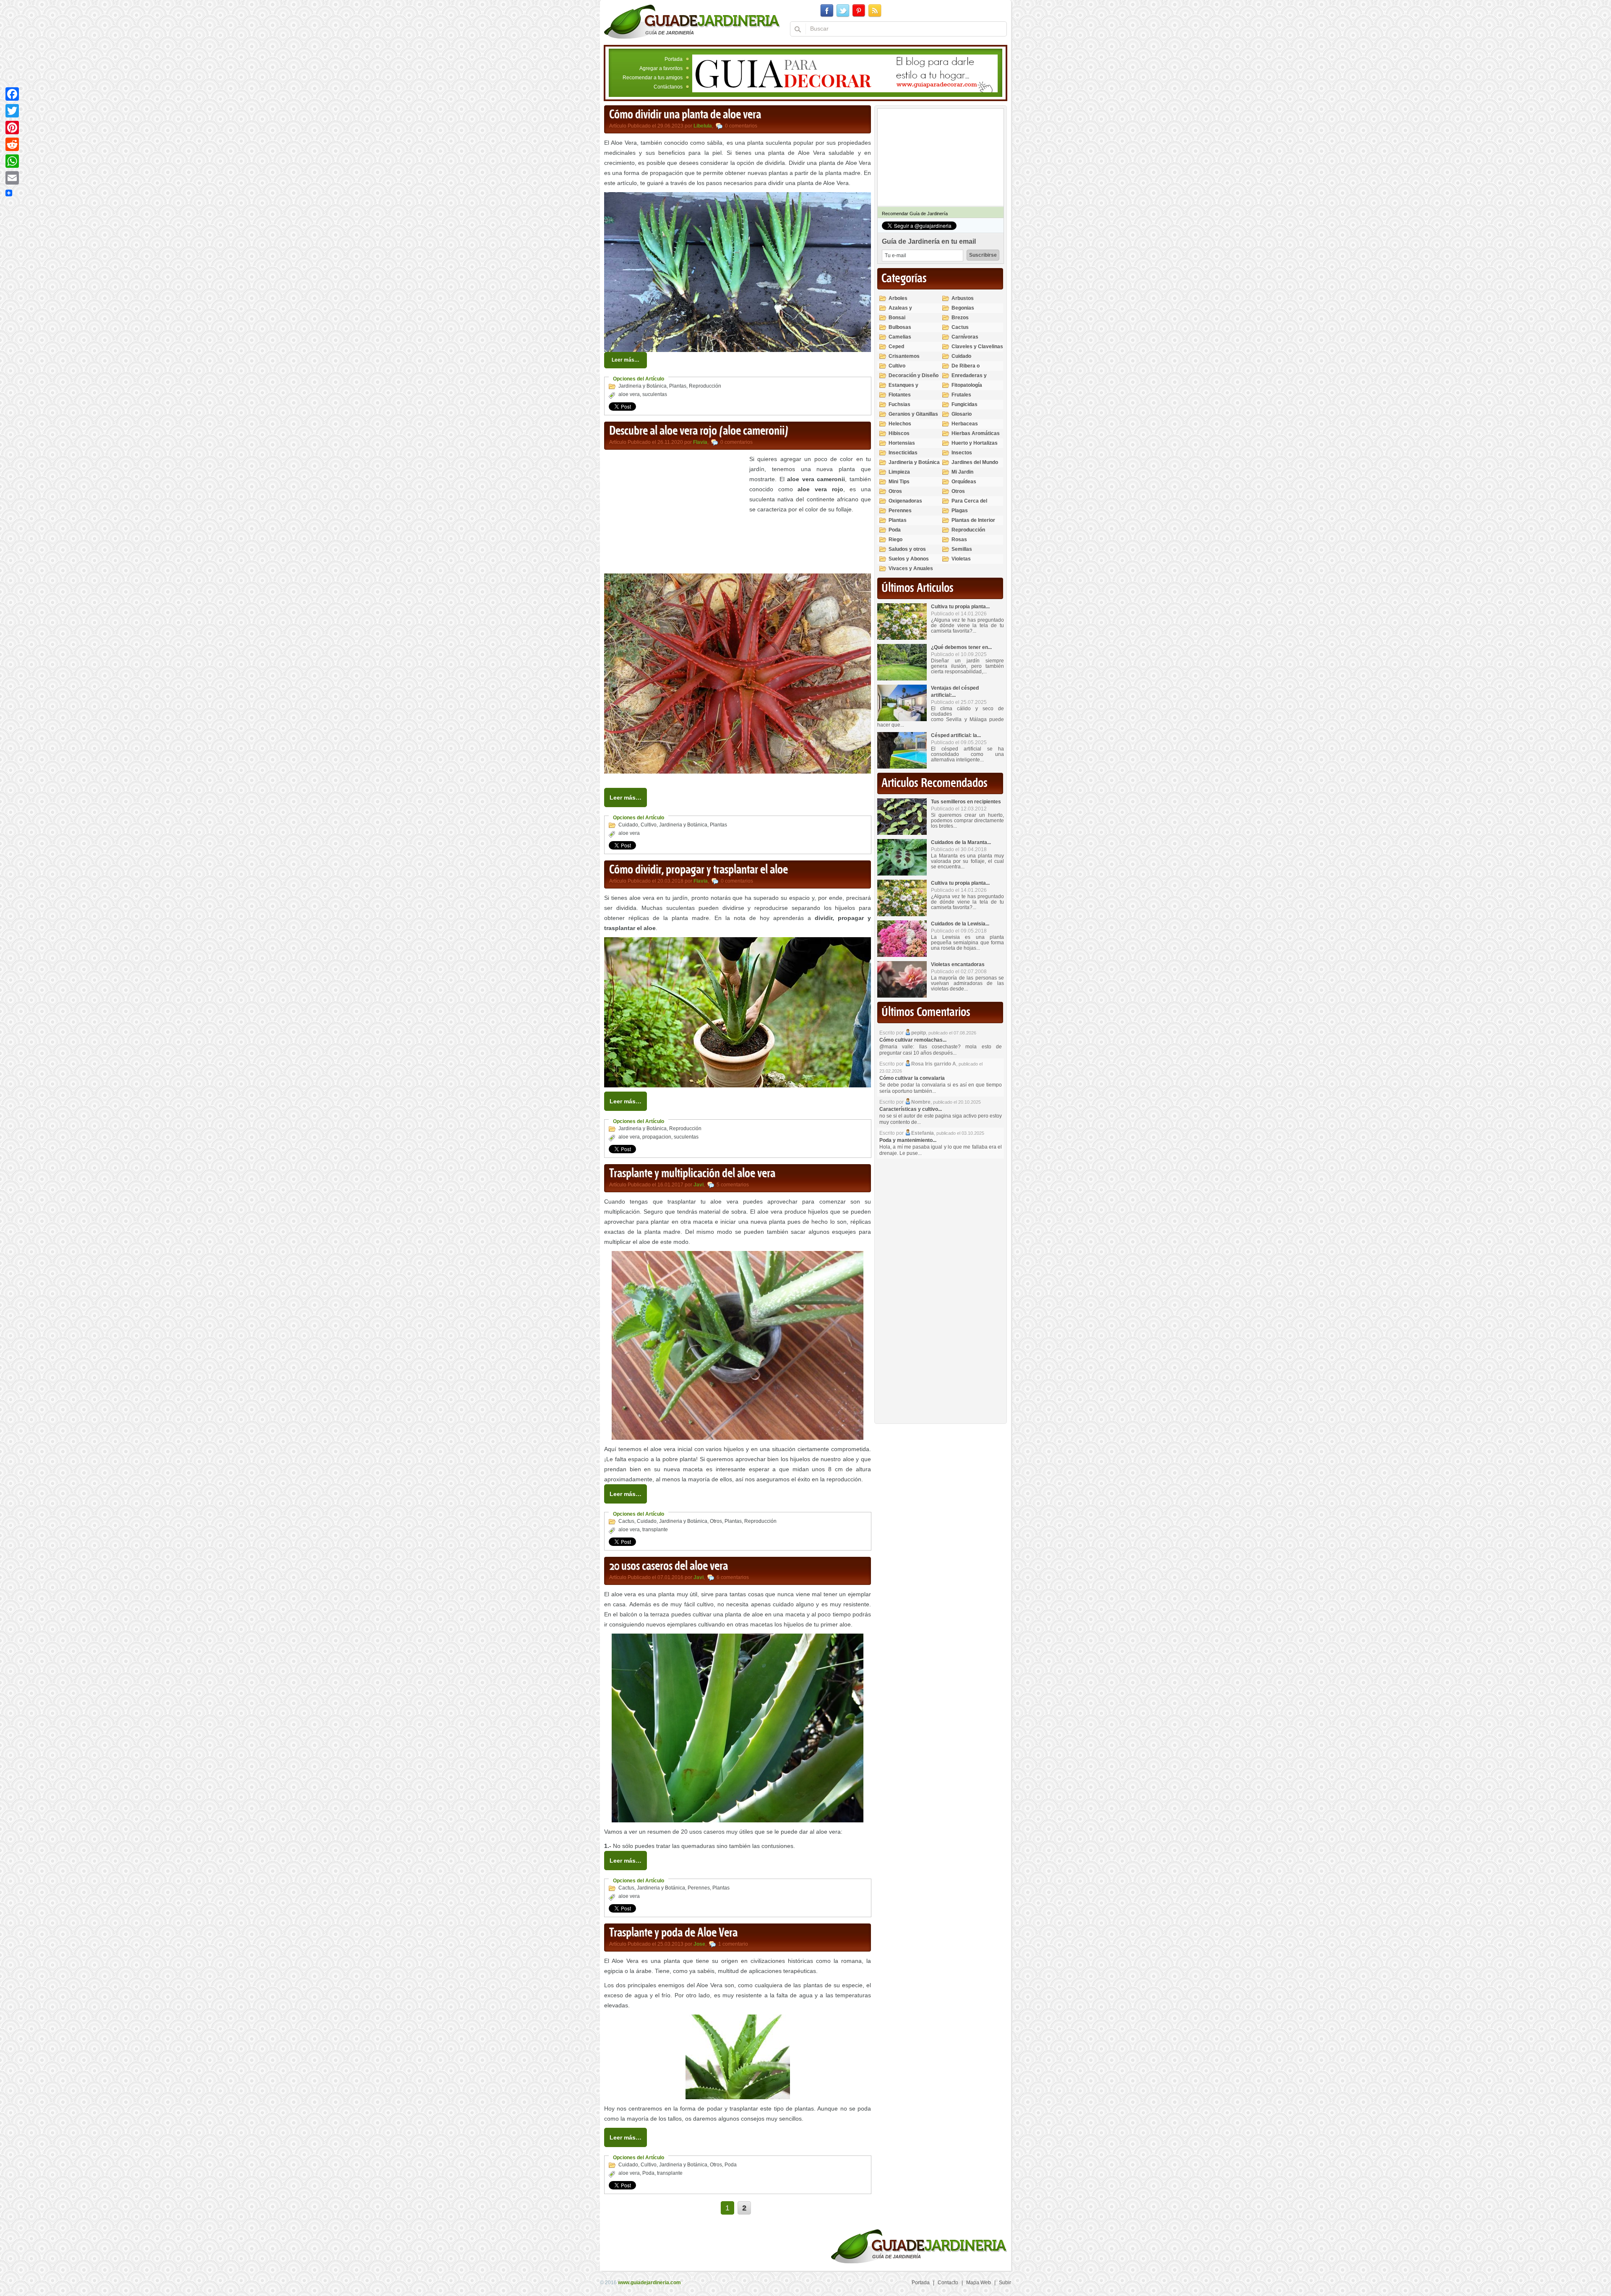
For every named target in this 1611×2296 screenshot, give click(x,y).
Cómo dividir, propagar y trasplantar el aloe (699, 870)
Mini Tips (899, 482)
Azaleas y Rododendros (905, 311)
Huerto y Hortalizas (975, 443)
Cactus (626, 1521)
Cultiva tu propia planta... (960, 607)
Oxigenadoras (905, 501)
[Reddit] (12, 144)
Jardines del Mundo (975, 462)
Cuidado (628, 825)
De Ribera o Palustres (966, 369)
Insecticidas (903, 453)
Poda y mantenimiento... (908, 1140)
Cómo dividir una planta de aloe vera (685, 115)
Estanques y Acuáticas (903, 389)
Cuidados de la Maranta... (961, 842)
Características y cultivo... (911, 1109)
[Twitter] (12, 111)
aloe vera (629, 394)
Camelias (900, 337)
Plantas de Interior (973, 520)
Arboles (898, 298)
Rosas (959, 539)
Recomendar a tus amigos (653, 78)
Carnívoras (965, 337)
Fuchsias (899, 404)
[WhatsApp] (12, 161)
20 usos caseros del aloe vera (669, 1566)
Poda (731, 2165)
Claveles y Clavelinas (977, 347)
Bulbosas (900, 327)
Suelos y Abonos (909, 559)
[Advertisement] (675, 513)
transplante (655, 1530)
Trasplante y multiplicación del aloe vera (692, 1174)
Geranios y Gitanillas (913, 414)
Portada (674, 59)
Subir (1005, 2283)
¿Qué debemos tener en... (961, 647)
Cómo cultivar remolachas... (913, 1040)
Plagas (960, 511)
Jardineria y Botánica (643, 386)
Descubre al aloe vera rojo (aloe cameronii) (699, 431)
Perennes (699, 1888)
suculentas (655, 394)
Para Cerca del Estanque (969, 504)
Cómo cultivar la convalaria (912, 1078)
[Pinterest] (12, 128)
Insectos (962, 453)
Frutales (961, 395)
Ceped (896, 347)
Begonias (963, 308)
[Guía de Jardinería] (692, 21)
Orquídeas (964, 482)
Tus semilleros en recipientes (966, 802)
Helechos (900, 424)
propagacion (657, 1137)
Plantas (678, 386)
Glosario (962, 414)
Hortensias (902, 443)
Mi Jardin (962, 472)
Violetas (961, 559)
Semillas (962, 549)
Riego (895, 539)
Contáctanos (668, 87)
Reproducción (705, 386)
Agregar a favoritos (661, 68)
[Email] (12, 178)
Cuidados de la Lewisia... (960, 924)
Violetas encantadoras (958, 964)
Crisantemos (904, 356)
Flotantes (900, 395)
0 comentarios (741, 126)
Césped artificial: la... (956, 735)
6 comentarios (733, 1577)
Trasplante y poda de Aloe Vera (673, 1933)
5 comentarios (733, 1185)
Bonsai (897, 318)
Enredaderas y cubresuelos (969, 379)
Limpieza (899, 472)
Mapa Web (979, 2283)
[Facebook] (12, 94)
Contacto (948, 2283)
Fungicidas (965, 404)
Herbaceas (965, 424)
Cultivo (649, 825)
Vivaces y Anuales (911, 568)
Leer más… (626, 360)
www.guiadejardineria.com (649, 2283)
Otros (716, 1521)
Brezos (960, 318)
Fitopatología (967, 385)
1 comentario (733, 1944)
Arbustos (963, 298)
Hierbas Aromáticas (976, 433)
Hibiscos (899, 433)
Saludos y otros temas (907, 553)
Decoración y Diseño (914, 375)
